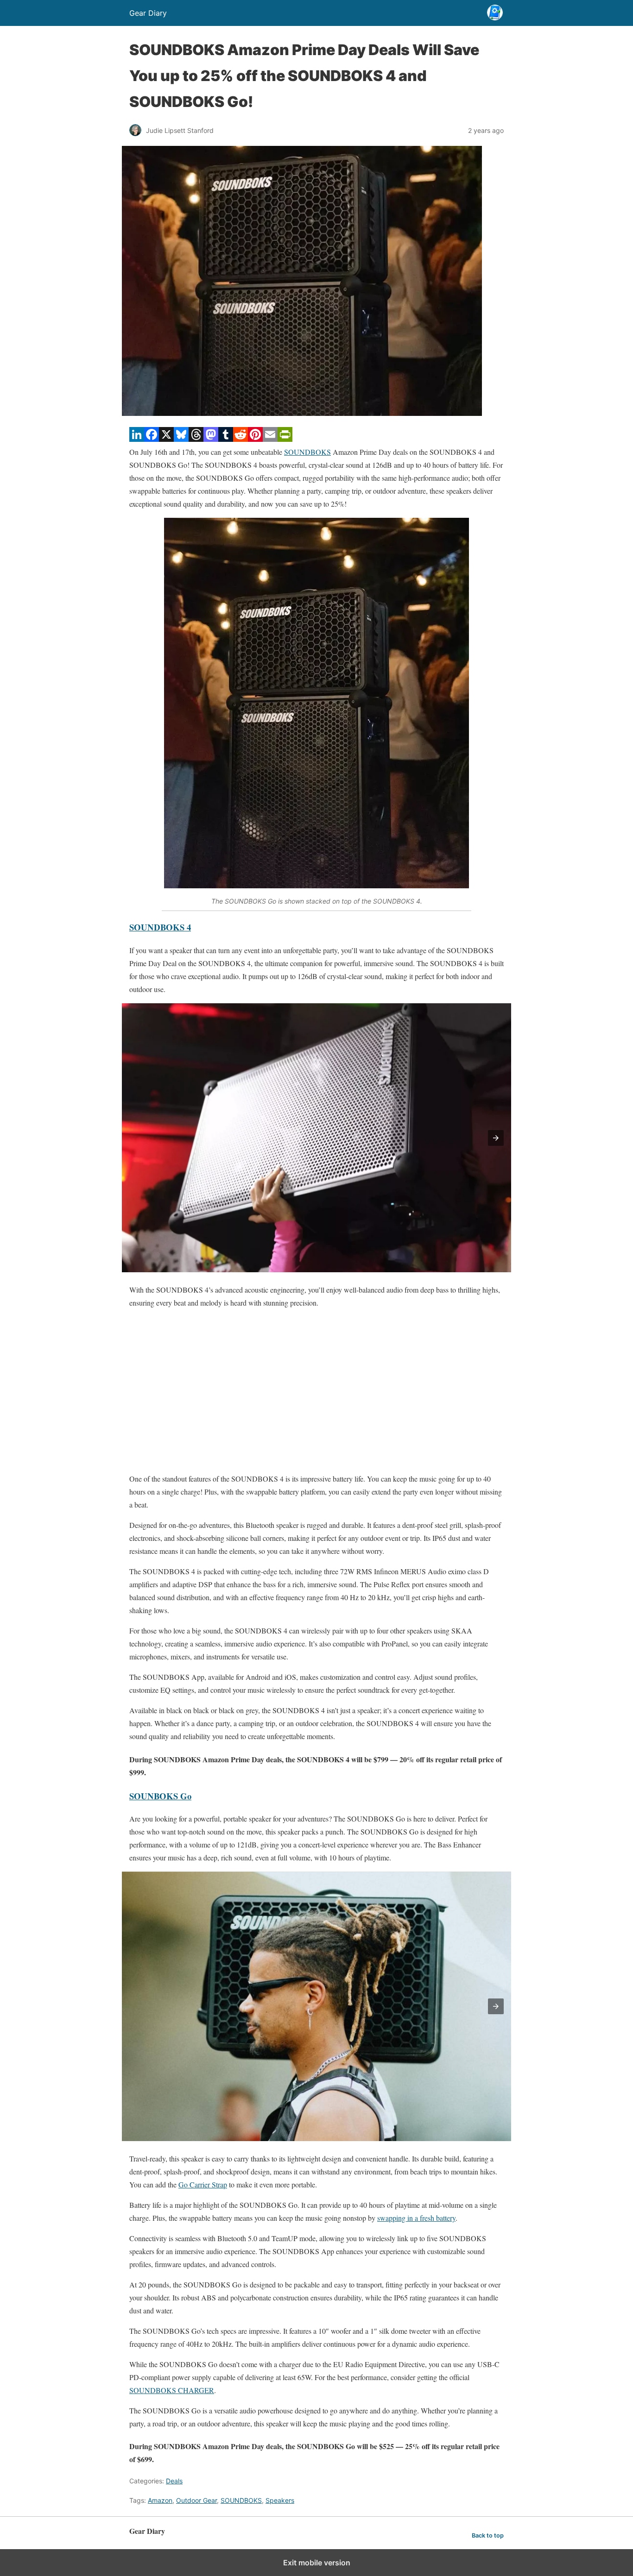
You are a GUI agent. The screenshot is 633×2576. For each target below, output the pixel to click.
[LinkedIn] (137, 439)
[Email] (270, 439)
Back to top (488, 2535)
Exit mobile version (317, 2563)
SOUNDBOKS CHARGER (172, 2390)
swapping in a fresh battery (416, 2218)
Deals (174, 2481)
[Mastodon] (211, 439)
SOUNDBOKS (307, 452)
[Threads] (196, 439)
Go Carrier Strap (203, 2184)
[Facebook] (152, 439)
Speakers (280, 2500)
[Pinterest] (255, 439)
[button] (496, 1138)
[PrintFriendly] (285, 439)
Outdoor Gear (196, 2500)
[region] (316, 1391)
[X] (166, 439)
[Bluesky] (181, 439)
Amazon (160, 2500)
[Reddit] (241, 439)
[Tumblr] (226, 439)
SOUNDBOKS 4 (160, 927)
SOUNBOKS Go (160, 1796)
